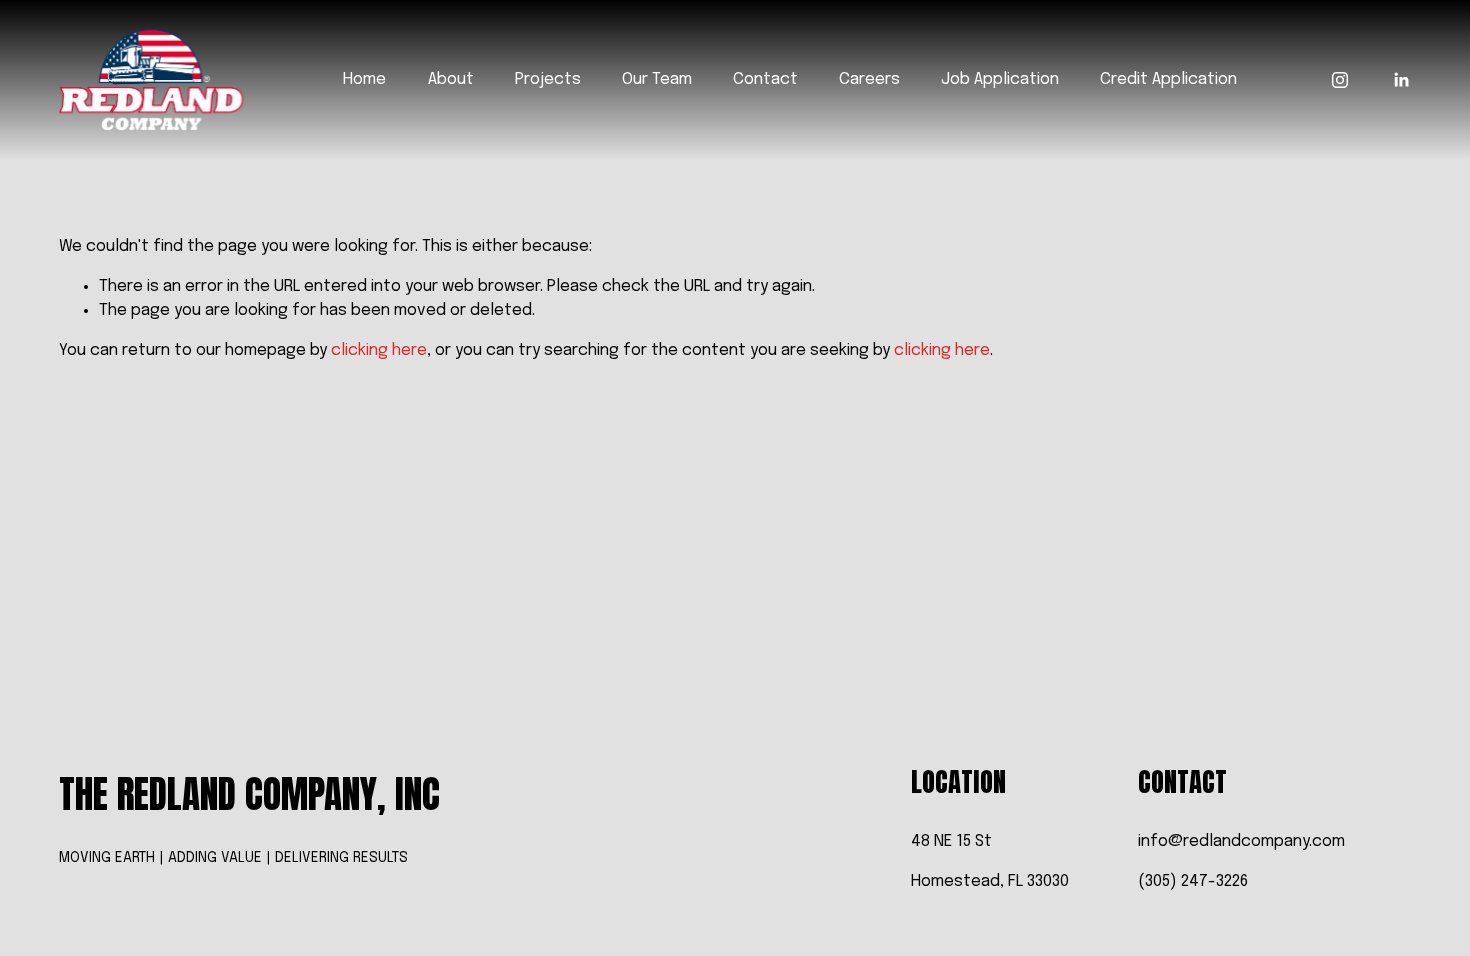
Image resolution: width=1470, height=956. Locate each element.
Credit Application (1168, 79)
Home (364, 79)
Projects (548, 79)
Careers (869, 79)
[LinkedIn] (1401, 80)
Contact (765, 79)
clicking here (379, 350)
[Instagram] (1340, 80)
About (451, 79)
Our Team (657, 79)
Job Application (1000, 79)
